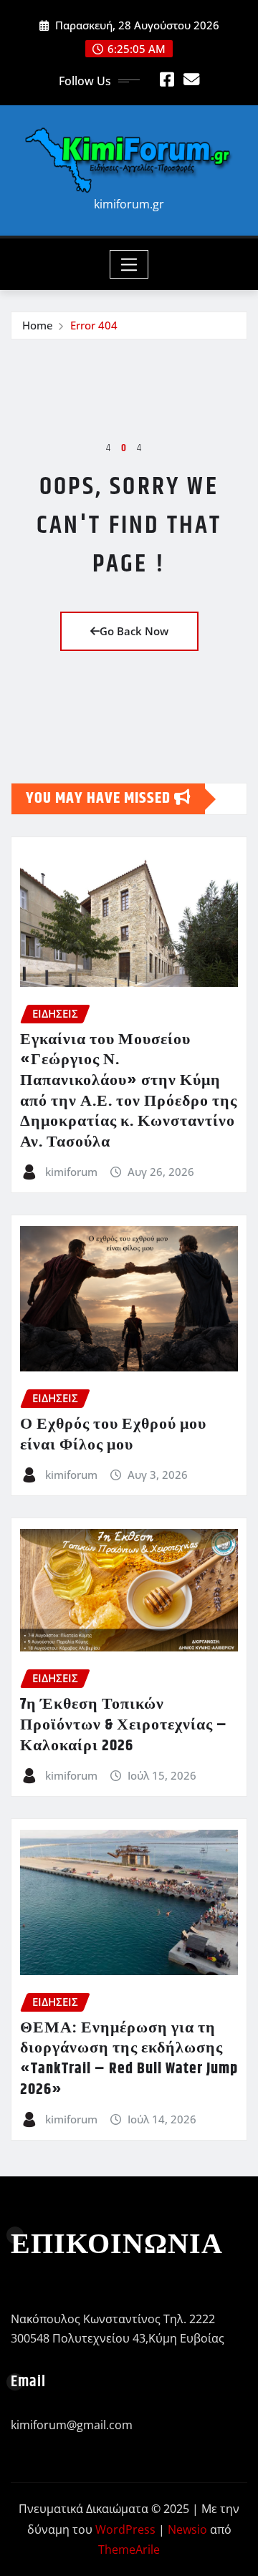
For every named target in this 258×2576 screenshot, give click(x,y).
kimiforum (71, 1172)
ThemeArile (129, 2550)
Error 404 (94, 325)
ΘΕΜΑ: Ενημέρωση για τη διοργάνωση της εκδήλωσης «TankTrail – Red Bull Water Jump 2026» (129, 2059)
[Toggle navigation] (129, 264)
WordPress (125, 2529)
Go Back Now (134, 631)
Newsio (187, 2529)
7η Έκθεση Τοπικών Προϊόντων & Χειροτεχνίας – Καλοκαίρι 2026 (124, 1725)
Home (38, 325)
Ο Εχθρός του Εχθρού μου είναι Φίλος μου (113, 1435)
